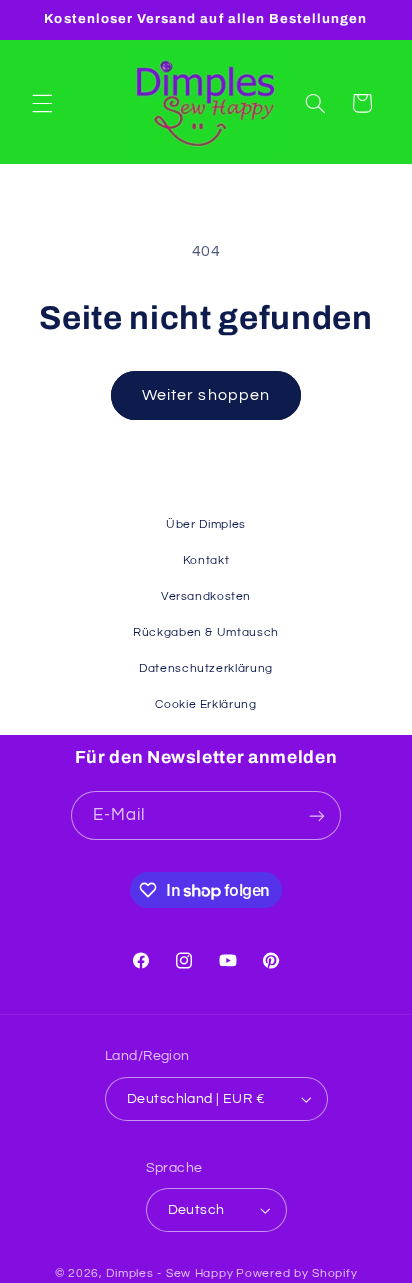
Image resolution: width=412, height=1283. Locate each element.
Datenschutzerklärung (206, 668)
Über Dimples (206, 524)
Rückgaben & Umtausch (206, 632)
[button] (42, 103)
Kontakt (206, 560)
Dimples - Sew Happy (169, 1273)
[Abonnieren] (317, 815)
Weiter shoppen (206, 395)
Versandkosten (206, 596)
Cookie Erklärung (205, 704)
